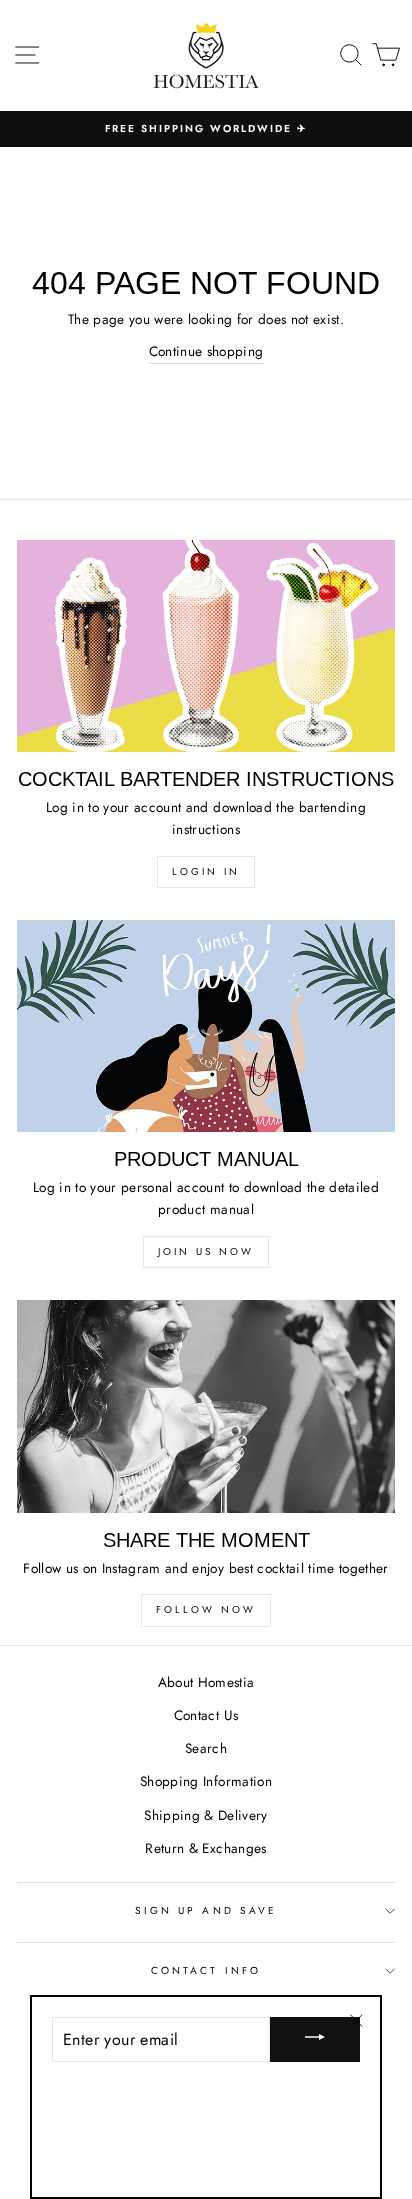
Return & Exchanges (205, 1848)
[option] (206, 129)
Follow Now (206, 1609)
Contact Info (206, 1970)
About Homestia (206, 1682)
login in (206, 871)
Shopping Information (206, 1781)
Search (206, 1748)
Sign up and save (206, 1910)
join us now (206, 1251)
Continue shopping (206, 351)
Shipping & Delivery (205, 1815)
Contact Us (206, 1715)
